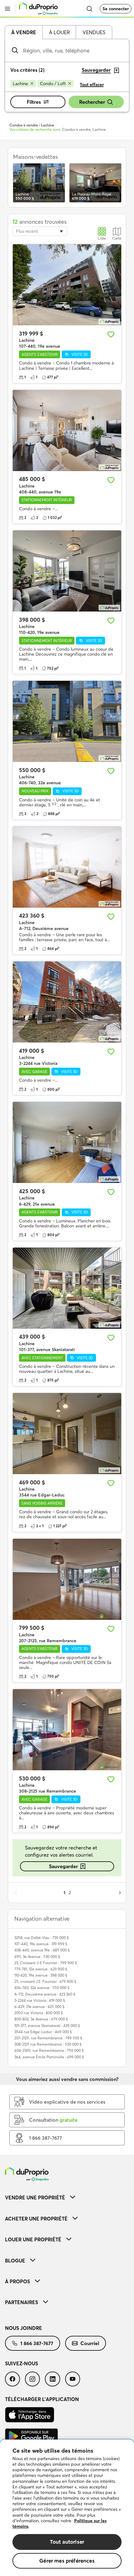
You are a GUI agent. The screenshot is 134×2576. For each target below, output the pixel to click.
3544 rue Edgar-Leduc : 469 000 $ (43, 2032)
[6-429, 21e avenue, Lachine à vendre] (67, 1142)
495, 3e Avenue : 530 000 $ (37, 1957)
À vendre (24, 32)
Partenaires (22, 2302)
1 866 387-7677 (37, 2343)
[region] (67, 2508)
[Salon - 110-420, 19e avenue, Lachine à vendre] (67, 571)
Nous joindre (24, 2328)
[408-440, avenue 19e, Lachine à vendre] (67, 431)
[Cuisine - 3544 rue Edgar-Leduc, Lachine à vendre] (67, 1434)
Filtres (34, 102)
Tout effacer (92, 85)
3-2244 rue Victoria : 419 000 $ (40, 2000)
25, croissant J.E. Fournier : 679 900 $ (45, 1981)
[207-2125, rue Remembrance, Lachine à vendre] (67, 1579)
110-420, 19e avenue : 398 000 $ (41, 1975)
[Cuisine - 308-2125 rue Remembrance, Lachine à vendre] (67, 1730)
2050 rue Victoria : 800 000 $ (39, 2013)
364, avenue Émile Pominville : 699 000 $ (49, 2057)
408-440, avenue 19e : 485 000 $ (42, 1950)
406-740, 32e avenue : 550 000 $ (42, 1988)
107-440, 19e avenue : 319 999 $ (41, 1944)
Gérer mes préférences (67, 2561)
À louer (59, 32)
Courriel (90, 2343)
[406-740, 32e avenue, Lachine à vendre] (67, 721)
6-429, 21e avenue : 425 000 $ (39, 2007)
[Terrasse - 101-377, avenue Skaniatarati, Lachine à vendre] (67, 1288)
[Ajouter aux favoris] (111, 334)
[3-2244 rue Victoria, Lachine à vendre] (67, 1002)
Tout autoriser (67, 2542)
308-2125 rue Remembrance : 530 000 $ (48, 2044)
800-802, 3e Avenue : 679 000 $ (41, 2019)
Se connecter (116, 9)
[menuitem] (67, 2197)
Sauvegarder (63, 1866)
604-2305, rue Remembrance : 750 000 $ (49, 2050)
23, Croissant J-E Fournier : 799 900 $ (46, 1963)
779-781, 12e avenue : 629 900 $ (41, 1969)
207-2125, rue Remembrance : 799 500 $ (48, 2038)
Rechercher (92, 102)
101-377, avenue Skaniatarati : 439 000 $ (47, 2026)
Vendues (94, 32)
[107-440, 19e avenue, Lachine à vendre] (67, 285)
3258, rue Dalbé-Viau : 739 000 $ (42, 1938)
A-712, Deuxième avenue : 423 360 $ (45, 1994)
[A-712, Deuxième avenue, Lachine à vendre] (67, 867)
